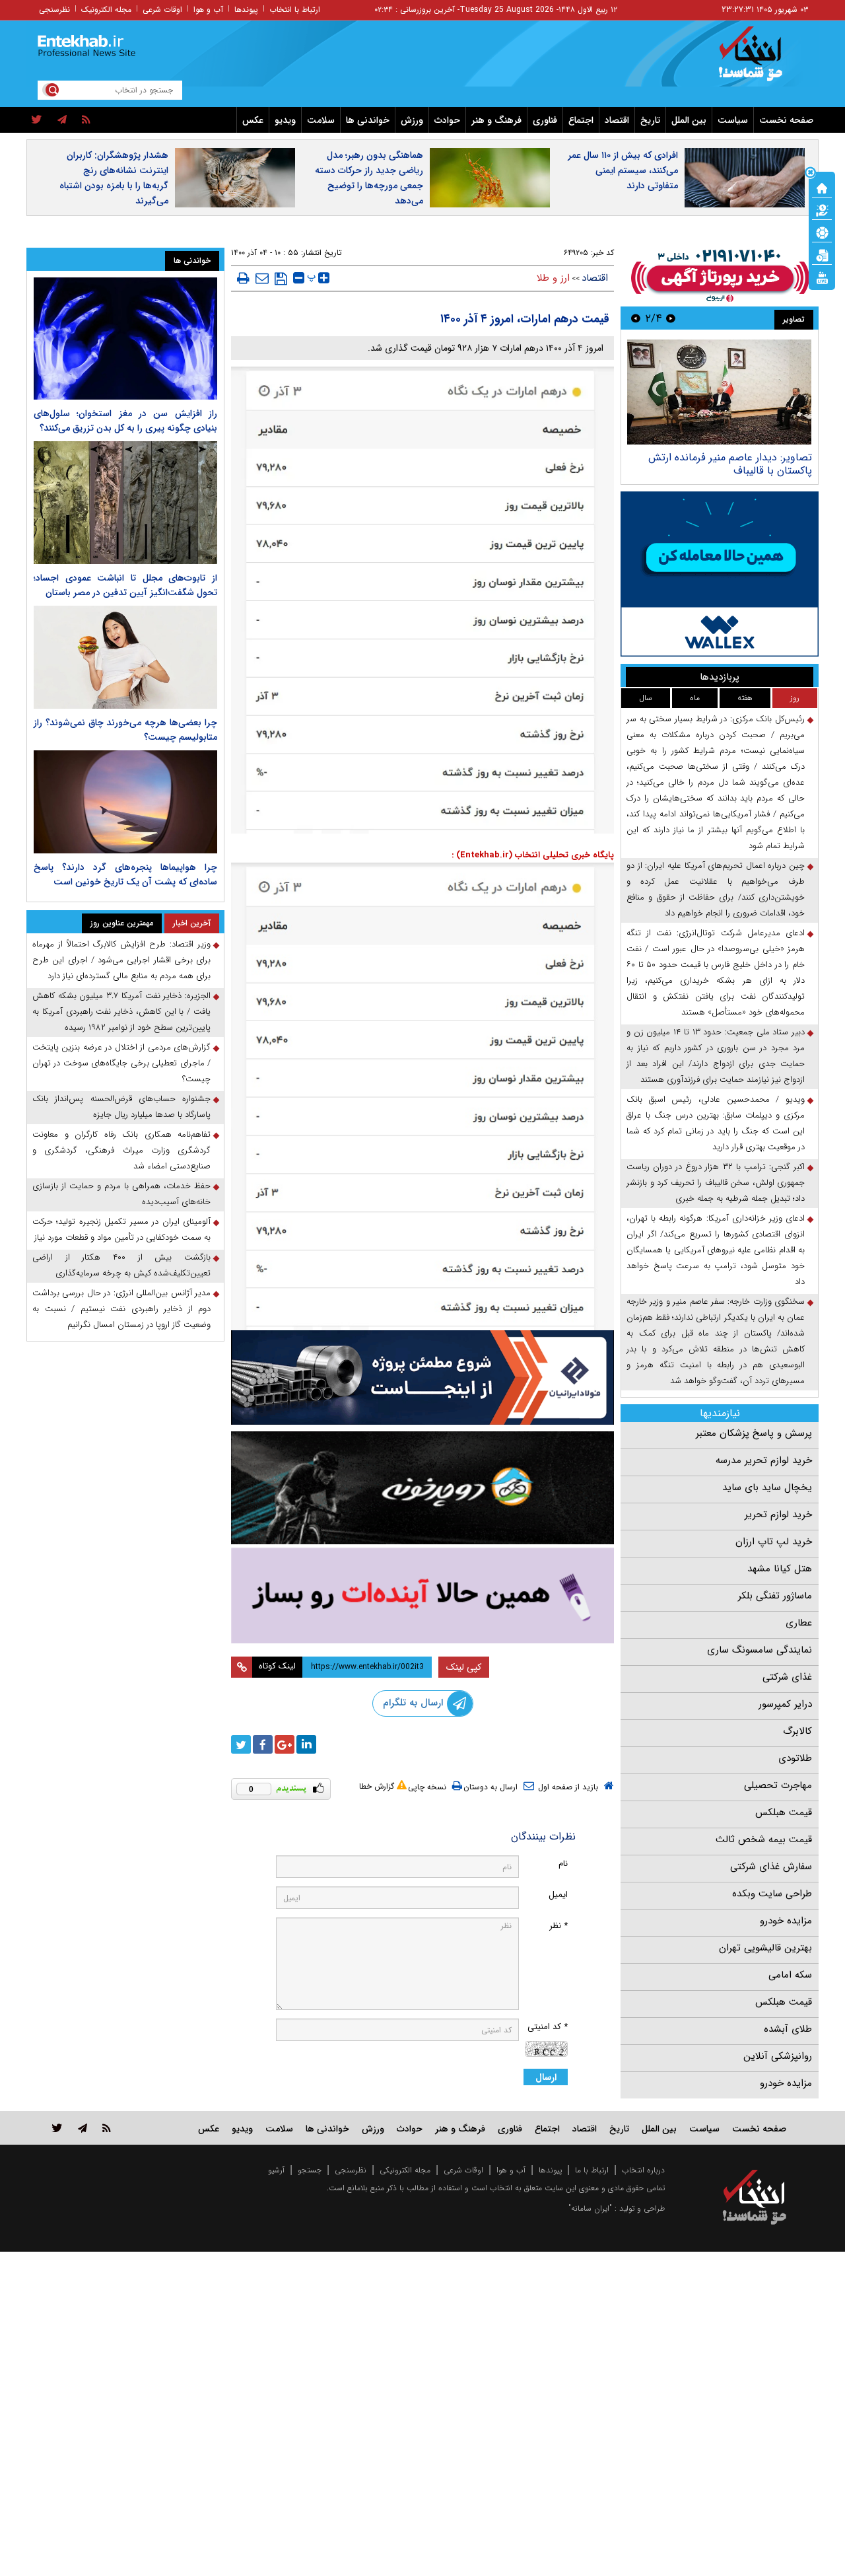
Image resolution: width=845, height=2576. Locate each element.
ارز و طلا (553, 278)
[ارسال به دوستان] (262, 278)
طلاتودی (795, 1758)
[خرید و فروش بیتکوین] (720, 574)
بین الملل (689, 120)
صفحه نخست (786, 120)
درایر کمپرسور (785, 1704)
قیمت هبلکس (784, 1812)
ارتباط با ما (592, 2170)
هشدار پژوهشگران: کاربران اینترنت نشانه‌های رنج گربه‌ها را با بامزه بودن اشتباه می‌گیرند (114, 178)
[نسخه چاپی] (243, 278)
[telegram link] (83, 2128)
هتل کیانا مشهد (780, 1569)
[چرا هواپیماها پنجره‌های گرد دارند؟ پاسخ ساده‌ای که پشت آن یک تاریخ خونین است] (125, 802)
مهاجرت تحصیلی (778, 1785)
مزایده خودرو (786, 1921)
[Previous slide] (671, 318)
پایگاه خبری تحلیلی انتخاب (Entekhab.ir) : (533, 855)
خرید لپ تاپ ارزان (774, 1542)
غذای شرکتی (787, 1677)
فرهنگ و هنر (496, 120)
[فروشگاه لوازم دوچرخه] (422, 1488)
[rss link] (107, 2128)
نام (563, 1864)
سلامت (321, 120)
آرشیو (276, 2170)
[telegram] (62, 120)
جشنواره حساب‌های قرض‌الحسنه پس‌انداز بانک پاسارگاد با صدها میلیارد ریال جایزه (121, 1107)
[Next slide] (636, 318)
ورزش (412, 120)
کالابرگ (797, 1731)
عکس (253, 120)
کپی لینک (464, 1667)
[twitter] (37, 120)
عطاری (799, 1623)
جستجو (310, 2170)
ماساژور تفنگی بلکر (775, 1596)
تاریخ (650, 120)
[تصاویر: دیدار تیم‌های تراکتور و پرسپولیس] (719, 392)
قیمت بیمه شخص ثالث (764, 1840)
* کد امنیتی (548, 2027)
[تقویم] (822, 254)
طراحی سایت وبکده (772, 1894)
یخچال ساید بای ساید (767, 1487)
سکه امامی (790, 1975)
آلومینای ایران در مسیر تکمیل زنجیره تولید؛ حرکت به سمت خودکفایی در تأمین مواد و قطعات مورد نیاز (121, 1230)
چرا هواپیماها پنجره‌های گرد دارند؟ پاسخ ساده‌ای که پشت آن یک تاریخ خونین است (125, 875)
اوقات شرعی (162, 10)
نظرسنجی (54, 10)
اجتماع (581, 120)
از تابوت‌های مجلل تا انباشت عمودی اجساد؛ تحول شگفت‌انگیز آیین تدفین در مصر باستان (125, 585)
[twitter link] (57, 2128)
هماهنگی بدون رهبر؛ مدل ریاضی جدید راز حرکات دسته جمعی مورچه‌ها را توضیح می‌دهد (369, 178)
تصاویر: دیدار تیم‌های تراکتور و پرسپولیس (723, 457)
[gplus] (285, 1744)
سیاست (733, 120)
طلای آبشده (788, 2029)
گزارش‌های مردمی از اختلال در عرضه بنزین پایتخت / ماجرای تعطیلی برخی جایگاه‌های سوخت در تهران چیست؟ (121, 1063)
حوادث (447, 120)
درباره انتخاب (643, 2170)
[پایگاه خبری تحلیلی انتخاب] (761, 60)
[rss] (86, 120)
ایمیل (558, 1895)
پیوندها (246, 10)
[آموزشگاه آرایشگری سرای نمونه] (422, 1595)
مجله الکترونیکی (405, 2170)
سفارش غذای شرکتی (771, 1867)
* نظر (558, 1926)
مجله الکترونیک (106, 10)
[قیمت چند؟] (822, 209)
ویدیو (285, 120)
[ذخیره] (281, 279)
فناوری (545, 120)
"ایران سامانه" (590, 2208)
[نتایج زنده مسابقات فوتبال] (822, 277)
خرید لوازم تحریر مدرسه (764, 1460)
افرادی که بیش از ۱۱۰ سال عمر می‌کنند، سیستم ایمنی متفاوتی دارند (623, 170)
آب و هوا (208, 10)
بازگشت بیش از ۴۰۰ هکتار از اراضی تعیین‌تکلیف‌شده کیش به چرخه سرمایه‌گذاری (121, 1265)
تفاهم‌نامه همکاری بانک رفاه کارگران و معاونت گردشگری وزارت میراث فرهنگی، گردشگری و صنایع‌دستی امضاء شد (121, 1150)
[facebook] (263, 1744)
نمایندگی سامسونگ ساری (760, 1650)
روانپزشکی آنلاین (778, 2056)
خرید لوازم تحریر (778, 1515)
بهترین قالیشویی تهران (765, 1948)
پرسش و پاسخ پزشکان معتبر (754, 1433)
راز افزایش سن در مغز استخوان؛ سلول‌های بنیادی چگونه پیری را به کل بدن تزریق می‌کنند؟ (125, 421)
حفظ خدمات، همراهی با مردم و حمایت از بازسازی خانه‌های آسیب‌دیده (121, 1194)
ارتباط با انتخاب (295, 10)
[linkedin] (306, 1744)
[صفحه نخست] (822, 187)
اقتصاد (617, 120)
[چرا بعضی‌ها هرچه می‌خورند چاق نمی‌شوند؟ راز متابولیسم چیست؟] (125, 657)
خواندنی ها (368, 120)
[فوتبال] (822, 232)
